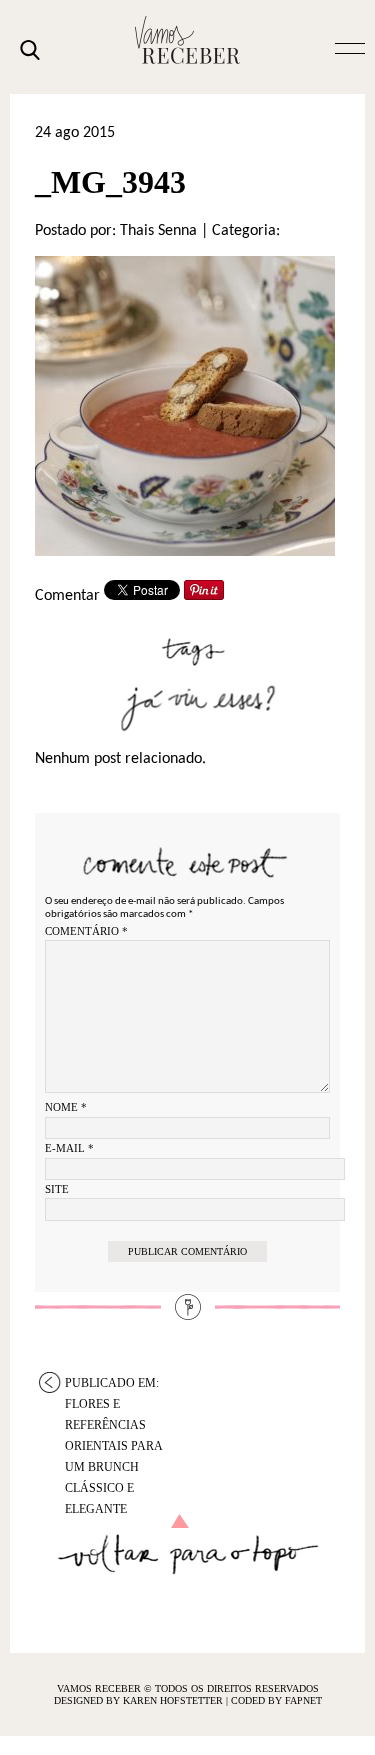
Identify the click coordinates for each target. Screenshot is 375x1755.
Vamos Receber (188, 40)
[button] (350, 47)
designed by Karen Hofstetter (140, 1700)
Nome (66, 1107)
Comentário (86, 931)
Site (57, 1189)
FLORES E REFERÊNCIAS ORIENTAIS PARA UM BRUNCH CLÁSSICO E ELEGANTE (114, 1384)
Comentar (67, 596)
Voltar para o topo (187, 1544)
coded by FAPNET (276, 1700)
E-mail (69, 1148)
